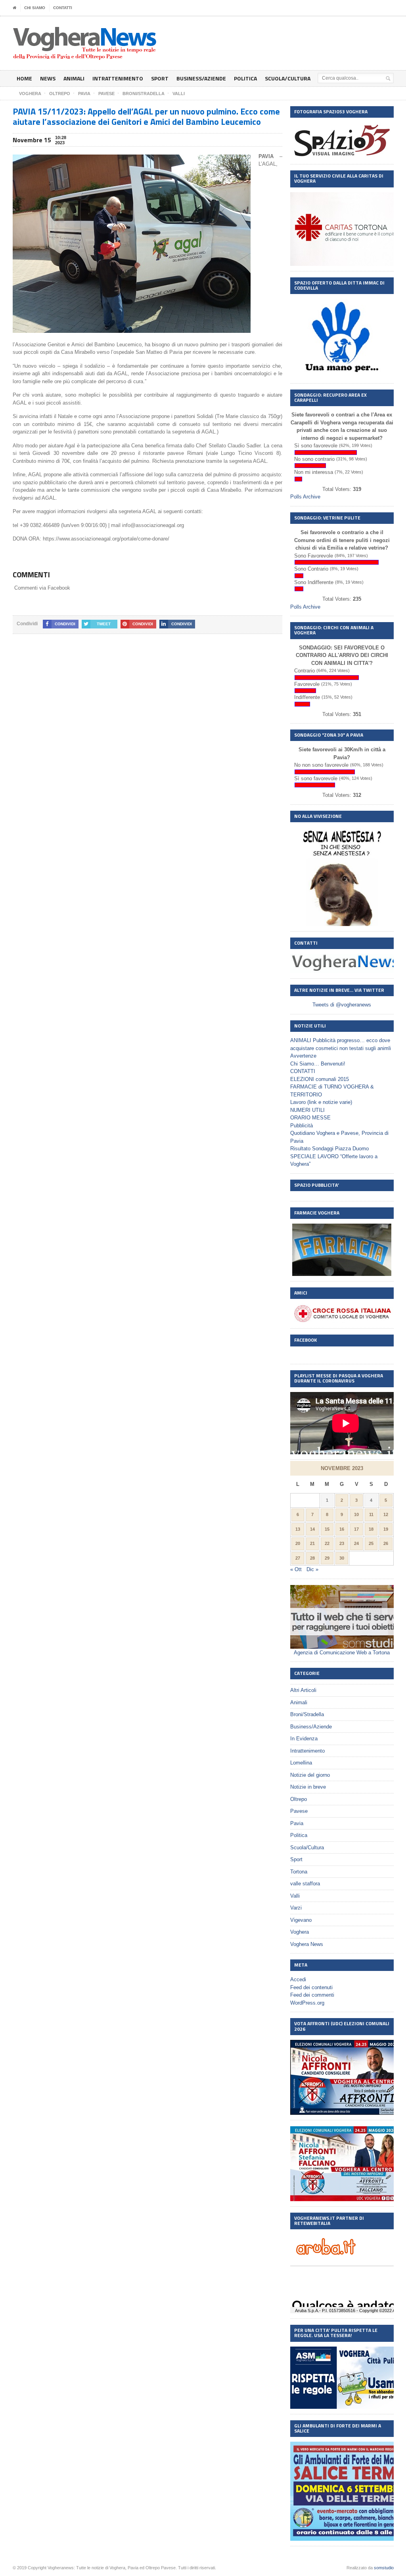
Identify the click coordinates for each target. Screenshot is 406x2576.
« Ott (296, 1569)
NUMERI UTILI (307, 1110)
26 (386, 1543)
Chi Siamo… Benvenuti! (318, 1064)
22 (327, 1543)
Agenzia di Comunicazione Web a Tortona (342, 1653)
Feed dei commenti (312, 1995)
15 (327, 1529)
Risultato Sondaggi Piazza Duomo (329, 1149)
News (48, 78)
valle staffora (305, 1884)
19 (386, 1529)
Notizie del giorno (310, 1775)
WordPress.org (307, 2003)
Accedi (298, 1979)
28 (312, 1558)
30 (342, 1558)
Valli (295, 1896)
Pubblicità (302, 1126)
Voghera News (307, 1944)
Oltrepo (299, 1799)
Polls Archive (305, 497)
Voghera (300, 1932)
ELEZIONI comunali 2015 (320, 1079)
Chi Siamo (35, 8)
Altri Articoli (303, 1690)
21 (312, 1543)
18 (371, 1529)
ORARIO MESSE (310, 1118)
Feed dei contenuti (311, 1987)
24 (356, 1543)
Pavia (297, 1823)
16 (342, 1529)
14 (312, 1529)
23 (342, 1543)
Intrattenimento (118, 78)
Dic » (312, 1569)
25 (371, 1543)
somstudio (384, 2568)
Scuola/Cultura (288, 78)
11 (371, 1514)
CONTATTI (63, 8)
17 (356, 1529)
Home (24, 78)
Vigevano (301, 1920)
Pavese (299, 1811)
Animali (74, 78)
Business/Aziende (201, 78)
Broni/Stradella (307, 1714)
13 (298, 1529)
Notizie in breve (308, 1787)
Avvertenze (303, 1056)
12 (386, 1514)
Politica (245, 78)
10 (356, 1514)
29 (327, 1558)
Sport (160, 78)
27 (298, 1558)
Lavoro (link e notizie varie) (321, 1102)
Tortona (299, 1872)
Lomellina (301, 1763)
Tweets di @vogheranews (342, 1005)
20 (298, 1543)
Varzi (296, 1908)
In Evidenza (304, 1739)
